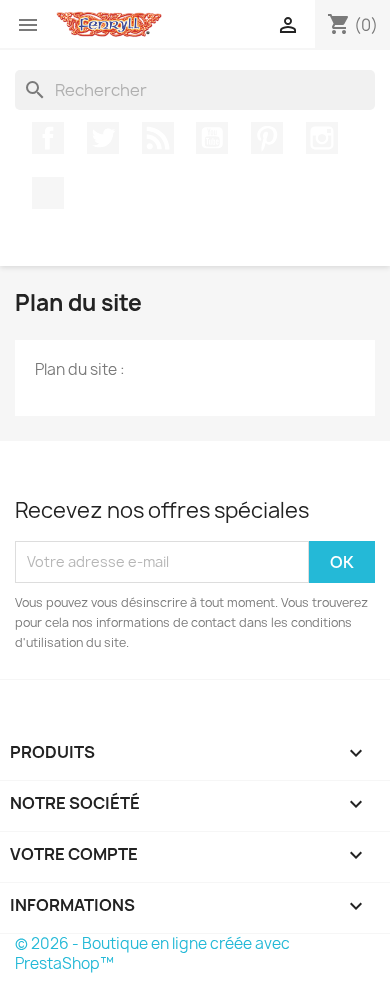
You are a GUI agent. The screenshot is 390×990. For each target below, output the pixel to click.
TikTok (48, 193)
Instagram (322, 138)
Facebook (48, 138)
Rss (158, 138)
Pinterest (267, 138)
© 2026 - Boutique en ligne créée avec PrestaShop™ (152, 953)
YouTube (212, 138)
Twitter (103, 138)
